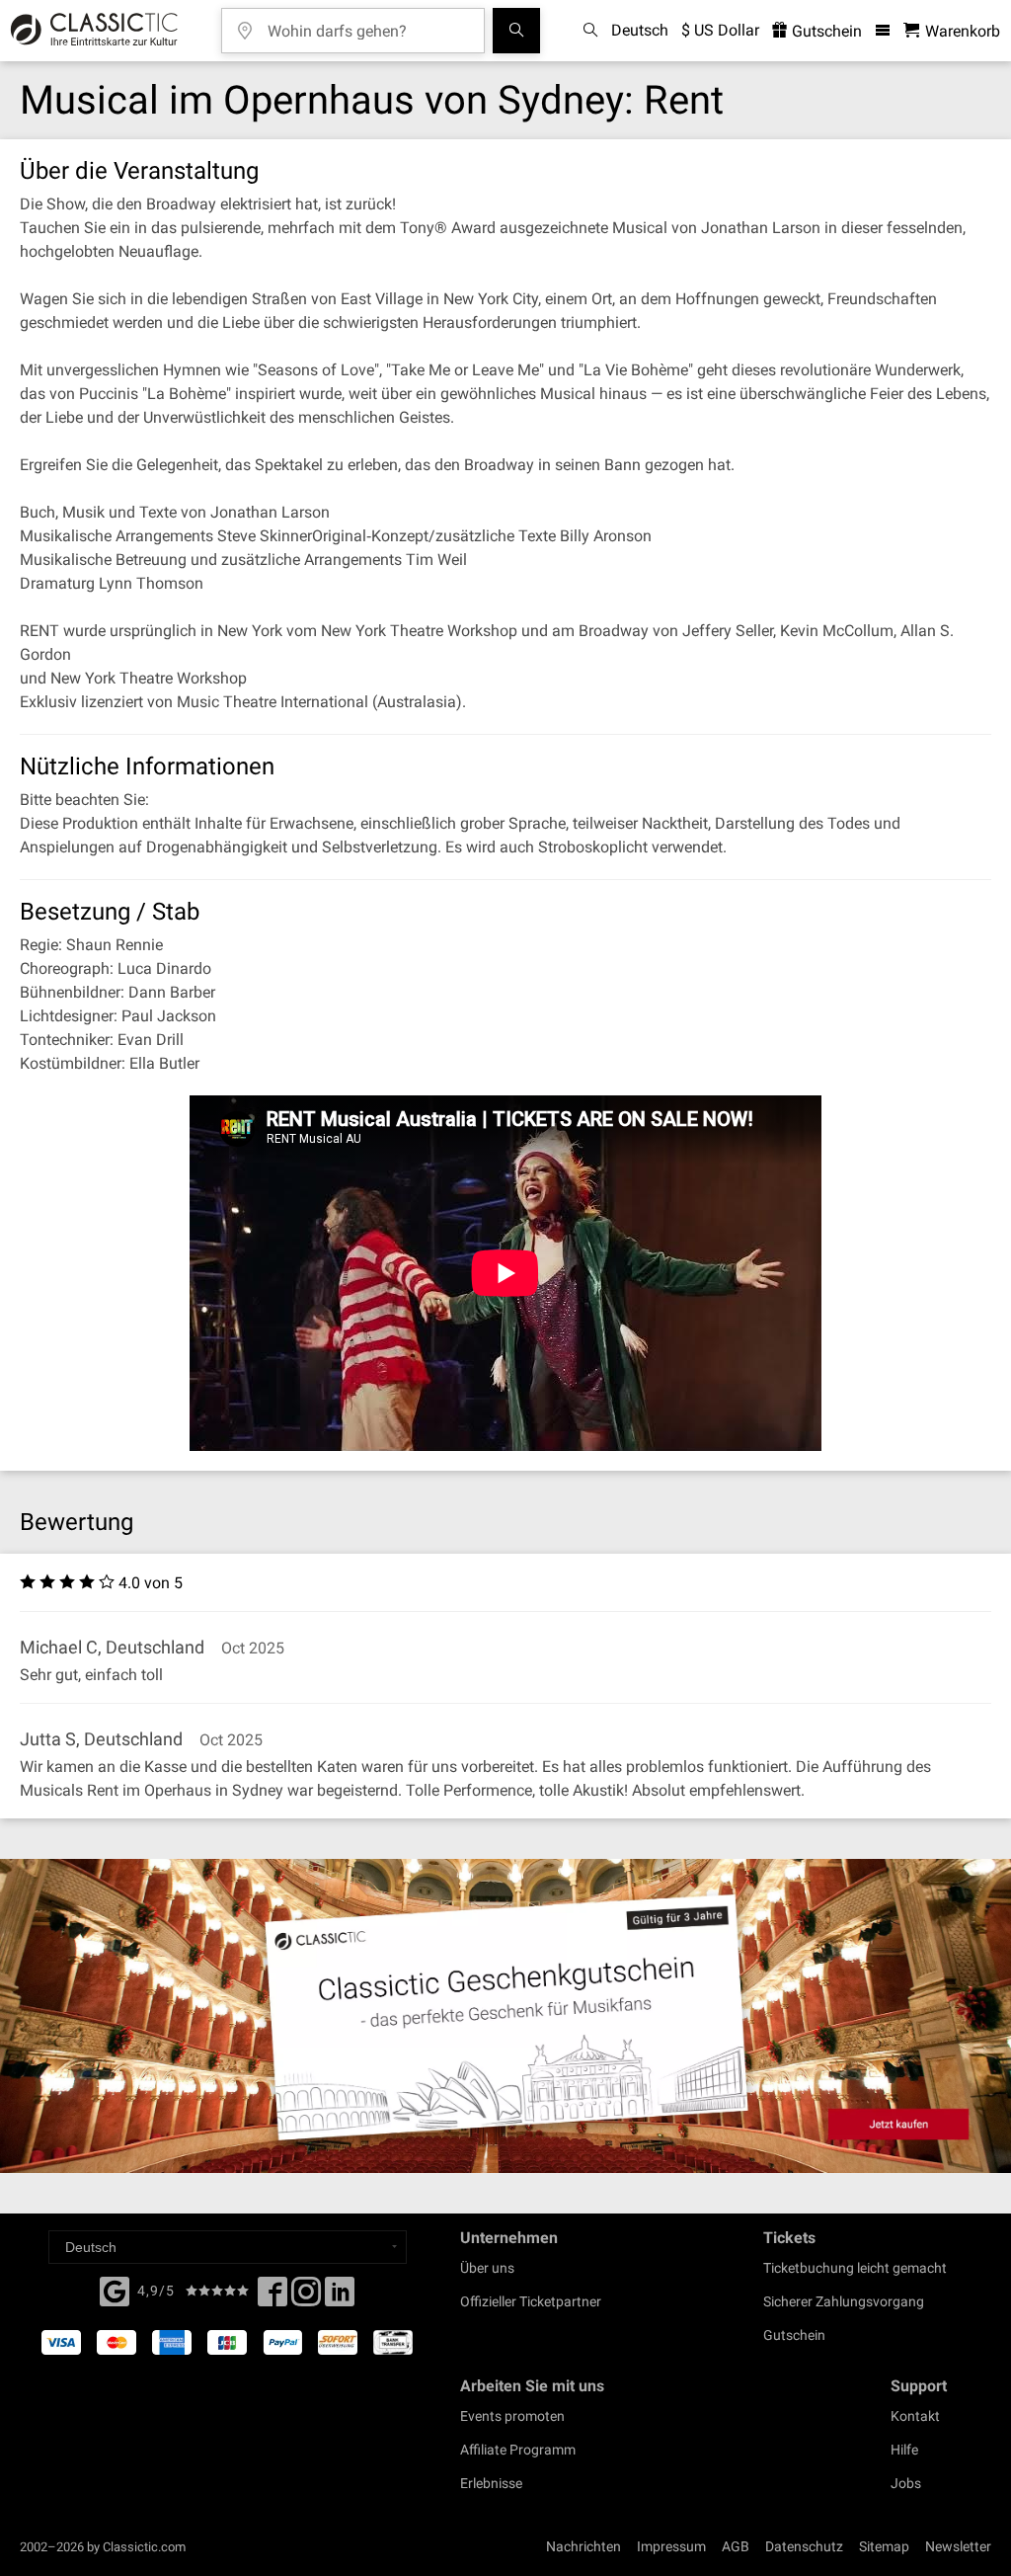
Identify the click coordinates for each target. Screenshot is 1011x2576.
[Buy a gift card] (505, 2016)
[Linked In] (340, 2297)
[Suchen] (516, 31)
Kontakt (915, 2416)
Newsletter (958, 2546)
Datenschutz (804, 2546)
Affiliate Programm (518, 2450)
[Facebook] (115, 2290)
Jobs (906, 2483)
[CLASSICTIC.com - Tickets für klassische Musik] (91, 31)
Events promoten (512, 2416)
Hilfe (904, 2450)
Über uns (487, 2268)
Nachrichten (583, 2546)
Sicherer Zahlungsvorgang (844, 2301)
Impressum (671, 2546)
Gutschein (825, 31)
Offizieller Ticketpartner (531, 2301)
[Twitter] (306, 2297)
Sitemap (884, 2546)
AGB (736, 2546)
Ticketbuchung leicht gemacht (855, 2268)
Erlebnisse (491, 2483)
